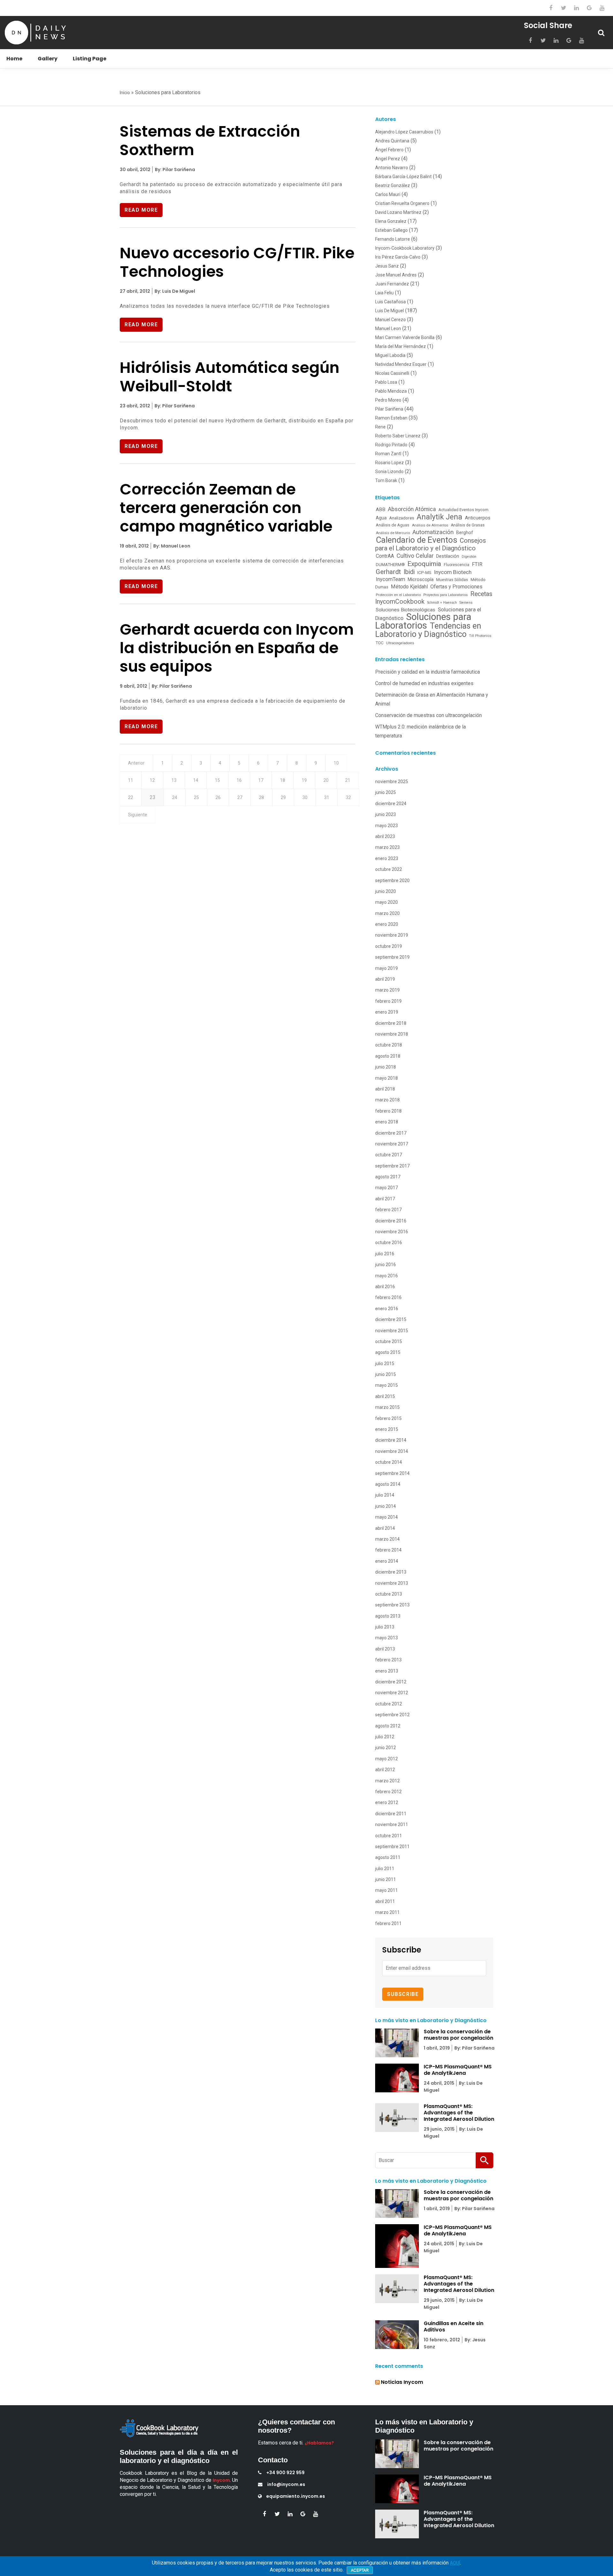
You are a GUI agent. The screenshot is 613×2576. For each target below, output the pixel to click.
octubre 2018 (389, 1045)
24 (175, 797)
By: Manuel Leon (171, 546)
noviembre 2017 (392, 1144)
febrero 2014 (388, 1550)
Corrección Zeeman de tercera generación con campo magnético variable (226, 508)
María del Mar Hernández (401, 346)
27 (240, 797)
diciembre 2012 (391, 1682)
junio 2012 (386, 1748)
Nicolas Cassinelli (392, 373)
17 (261, 780)
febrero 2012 (388, 1792)
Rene (380, 427)
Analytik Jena (439, 517)
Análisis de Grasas (468, 525)
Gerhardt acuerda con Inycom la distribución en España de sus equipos (237, 648)
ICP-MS (424, 572)
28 (261, 797)
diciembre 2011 (391, 1814)
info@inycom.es (286, 2484)
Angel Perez (388, 159)
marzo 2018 (387, 1100)
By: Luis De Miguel (174, 291)
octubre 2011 (389, 1836)
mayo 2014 (386, 1517)
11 (131, 780)
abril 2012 (385, 1770)
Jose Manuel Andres (396, 275)
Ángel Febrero (389, 150)
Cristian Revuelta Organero (402, 203)
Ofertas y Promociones (456, 587)
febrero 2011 (388, 1923)
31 (327, 797)
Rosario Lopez (390, 463)
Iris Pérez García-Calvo (398, 257)
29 (283, 797)
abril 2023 (385, 836)
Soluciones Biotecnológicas (405, 610)
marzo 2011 (387, 1912)
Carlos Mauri (388, 194)
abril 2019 (385, 979)
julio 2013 (385, 1627)
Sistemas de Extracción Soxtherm (210, 141)
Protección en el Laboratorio (398, 595)
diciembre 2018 (391, 1023)
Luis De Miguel (390, 311)
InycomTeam (390, 579)
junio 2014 (386, 1506)
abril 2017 (385, 1199)
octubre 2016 (389, 1243)
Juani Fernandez (392, 284)
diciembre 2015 (391, 1319)
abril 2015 (385, 1396)
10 (336, 763)
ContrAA (385, 556)
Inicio (125, 93)
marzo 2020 (387, 913)
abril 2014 (385, 1528)
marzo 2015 (387, 1407)
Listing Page (90, 59)
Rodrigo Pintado (391, 445)
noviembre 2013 (392, 1583)
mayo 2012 (386, 1759)
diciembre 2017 (391, 1133)
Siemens (466, 603)
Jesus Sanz (387, 266)
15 (217, 780)
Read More (141, 210)
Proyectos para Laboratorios (446, 595)
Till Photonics (480, 636)
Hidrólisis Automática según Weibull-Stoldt (230, 377)
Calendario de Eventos (416, 540)
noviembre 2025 (392, 782)
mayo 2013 (386, 1638)
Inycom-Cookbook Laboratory (405, 248)
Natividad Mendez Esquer (401, 364)
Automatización (433, 532)
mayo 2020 (386, 902)
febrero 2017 (388, 1210)
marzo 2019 (387, 990)
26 (218, 797)
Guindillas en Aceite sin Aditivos (454, 2327)
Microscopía (421, 579)
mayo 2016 (386, 1276)
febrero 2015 (388, 1418)
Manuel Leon (388, 329)
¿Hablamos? (319, 2443)
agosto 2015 (388, 1352)
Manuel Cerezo (390, 320)
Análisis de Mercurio (393, 533)
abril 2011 (385, 1901)
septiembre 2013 (392, 1605)
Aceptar (360, 2570)
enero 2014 (387, 1561)
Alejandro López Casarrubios (404, 132)
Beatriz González (393, 185)
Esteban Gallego (391, 230)
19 (304, 780)
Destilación (448, 556)
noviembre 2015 (392, 1331)
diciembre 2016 (391, 1221)
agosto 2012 (388, 1726)
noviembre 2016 (392, 1232)
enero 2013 (387, 1671)
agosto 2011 (388, 1857)
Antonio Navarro (392, 168)
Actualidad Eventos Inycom (463, 510)
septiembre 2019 (392, 957)
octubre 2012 (389, 1704)
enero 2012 (387, 1802)
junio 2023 (386, 814)
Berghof (465, 533)
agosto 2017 (388, 1177)
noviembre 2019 (392, 935)
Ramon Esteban (391, 418)
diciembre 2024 (391, 804)
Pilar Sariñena (389, 409)
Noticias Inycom (402, 2382)
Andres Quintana (392, 141)
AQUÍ (455, 2563)
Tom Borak (386, 480)
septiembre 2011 (392, 1847)
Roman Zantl (388, 454)
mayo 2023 (386, 826)
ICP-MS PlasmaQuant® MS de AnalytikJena (458, 2070)
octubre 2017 (389, 1155)
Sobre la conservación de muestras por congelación (458, 2035)
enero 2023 (387, 858)
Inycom (221, 2480)
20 (326, 780)
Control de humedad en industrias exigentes (424, 683)
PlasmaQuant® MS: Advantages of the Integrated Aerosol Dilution (459, 2113)
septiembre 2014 (392, 1473)
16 (239, 780)
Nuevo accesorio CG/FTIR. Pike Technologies (237, 262)
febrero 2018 (388, 1111)
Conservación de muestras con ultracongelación (428, 715)
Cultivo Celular (415, 556)
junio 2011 (386, 1879)
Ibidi (409, 572)
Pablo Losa (386, 382)
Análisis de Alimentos (430, 525)
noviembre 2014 (392, 1451)
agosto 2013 (388, 1616)
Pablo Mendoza (391, 391)
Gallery (48, 59)
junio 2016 (386, 1265)
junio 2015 (386, 1374)
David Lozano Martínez (398, 212)
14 (196, 780)
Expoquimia (424, 564)
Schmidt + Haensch (442, 603)
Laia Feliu (384, 293)
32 (348, 797)
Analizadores (402, 518)
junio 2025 (386, 792)
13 (174, 780)
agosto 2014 (388, 1484)
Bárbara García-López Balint (403, 177)
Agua (381, 518)
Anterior (136, 763)
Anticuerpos (478, 518)
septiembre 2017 (392, 1166)
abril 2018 (385, 1089)
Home (14, 59)
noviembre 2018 (392, 1034)
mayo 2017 (386, 1188)
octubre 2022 (389, 869)
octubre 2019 (389, 946)
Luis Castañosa (390, 302)
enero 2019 (387, 1012)
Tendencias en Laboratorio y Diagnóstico (428, 630)
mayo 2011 (386, 1890)
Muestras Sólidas (452, 580)
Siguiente (138, 815)
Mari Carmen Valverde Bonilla (405, 337)
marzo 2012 (387, 1781)
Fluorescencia (457, 565)
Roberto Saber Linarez (398, 436)
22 (131, 797)
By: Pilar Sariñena (174, 170)
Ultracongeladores (400, 643)
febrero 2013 (388, 1660)
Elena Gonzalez (391, 221)
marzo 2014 (387, 1539)
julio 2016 (385, 1254)
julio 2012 (385, 1737)
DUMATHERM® (390, 565)
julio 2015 (385, 1364)
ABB (381, 510)
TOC (380, 643)
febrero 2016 (388, 1297)
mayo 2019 (386, 968)
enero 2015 (387, 1429)
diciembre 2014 (391, 1440)
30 (305, 797)
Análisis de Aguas (393, 525)
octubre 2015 (389, 1341)
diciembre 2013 (391, 1572)
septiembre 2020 (392, 880)
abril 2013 (385, 1649)
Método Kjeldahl (409, 587)
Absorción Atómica (412, 509)
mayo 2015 (386, 1385)
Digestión (469, 557)
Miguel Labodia (390, 355)
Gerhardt (388, 572)
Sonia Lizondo (389, 472)
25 (196, 797)
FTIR (477, 564)
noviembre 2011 (392, 1824)
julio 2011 (385, 1869)
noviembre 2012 (392, 1693)
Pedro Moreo (388, 400)
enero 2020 (387, 924)
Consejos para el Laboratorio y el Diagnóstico (431, 544)
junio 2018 (386, 1067)
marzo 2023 (387, 847)
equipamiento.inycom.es (296, 2496)
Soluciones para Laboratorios (423, 621)
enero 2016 (387, 1309)
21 (348, 780)
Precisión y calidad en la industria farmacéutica (428, 672)
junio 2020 (386, 891)
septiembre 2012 (392, 1715)
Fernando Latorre (393, 239)
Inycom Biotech (453, 572)
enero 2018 (387, 1122)
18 (283, 780)
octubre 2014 (389, 1462)
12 (152, 780)
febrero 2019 (388, 1001)
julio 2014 (385, 1495)
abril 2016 (385, 1287)
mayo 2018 (386, 1078)
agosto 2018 (388, 1056)
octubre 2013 (389, 1594)
